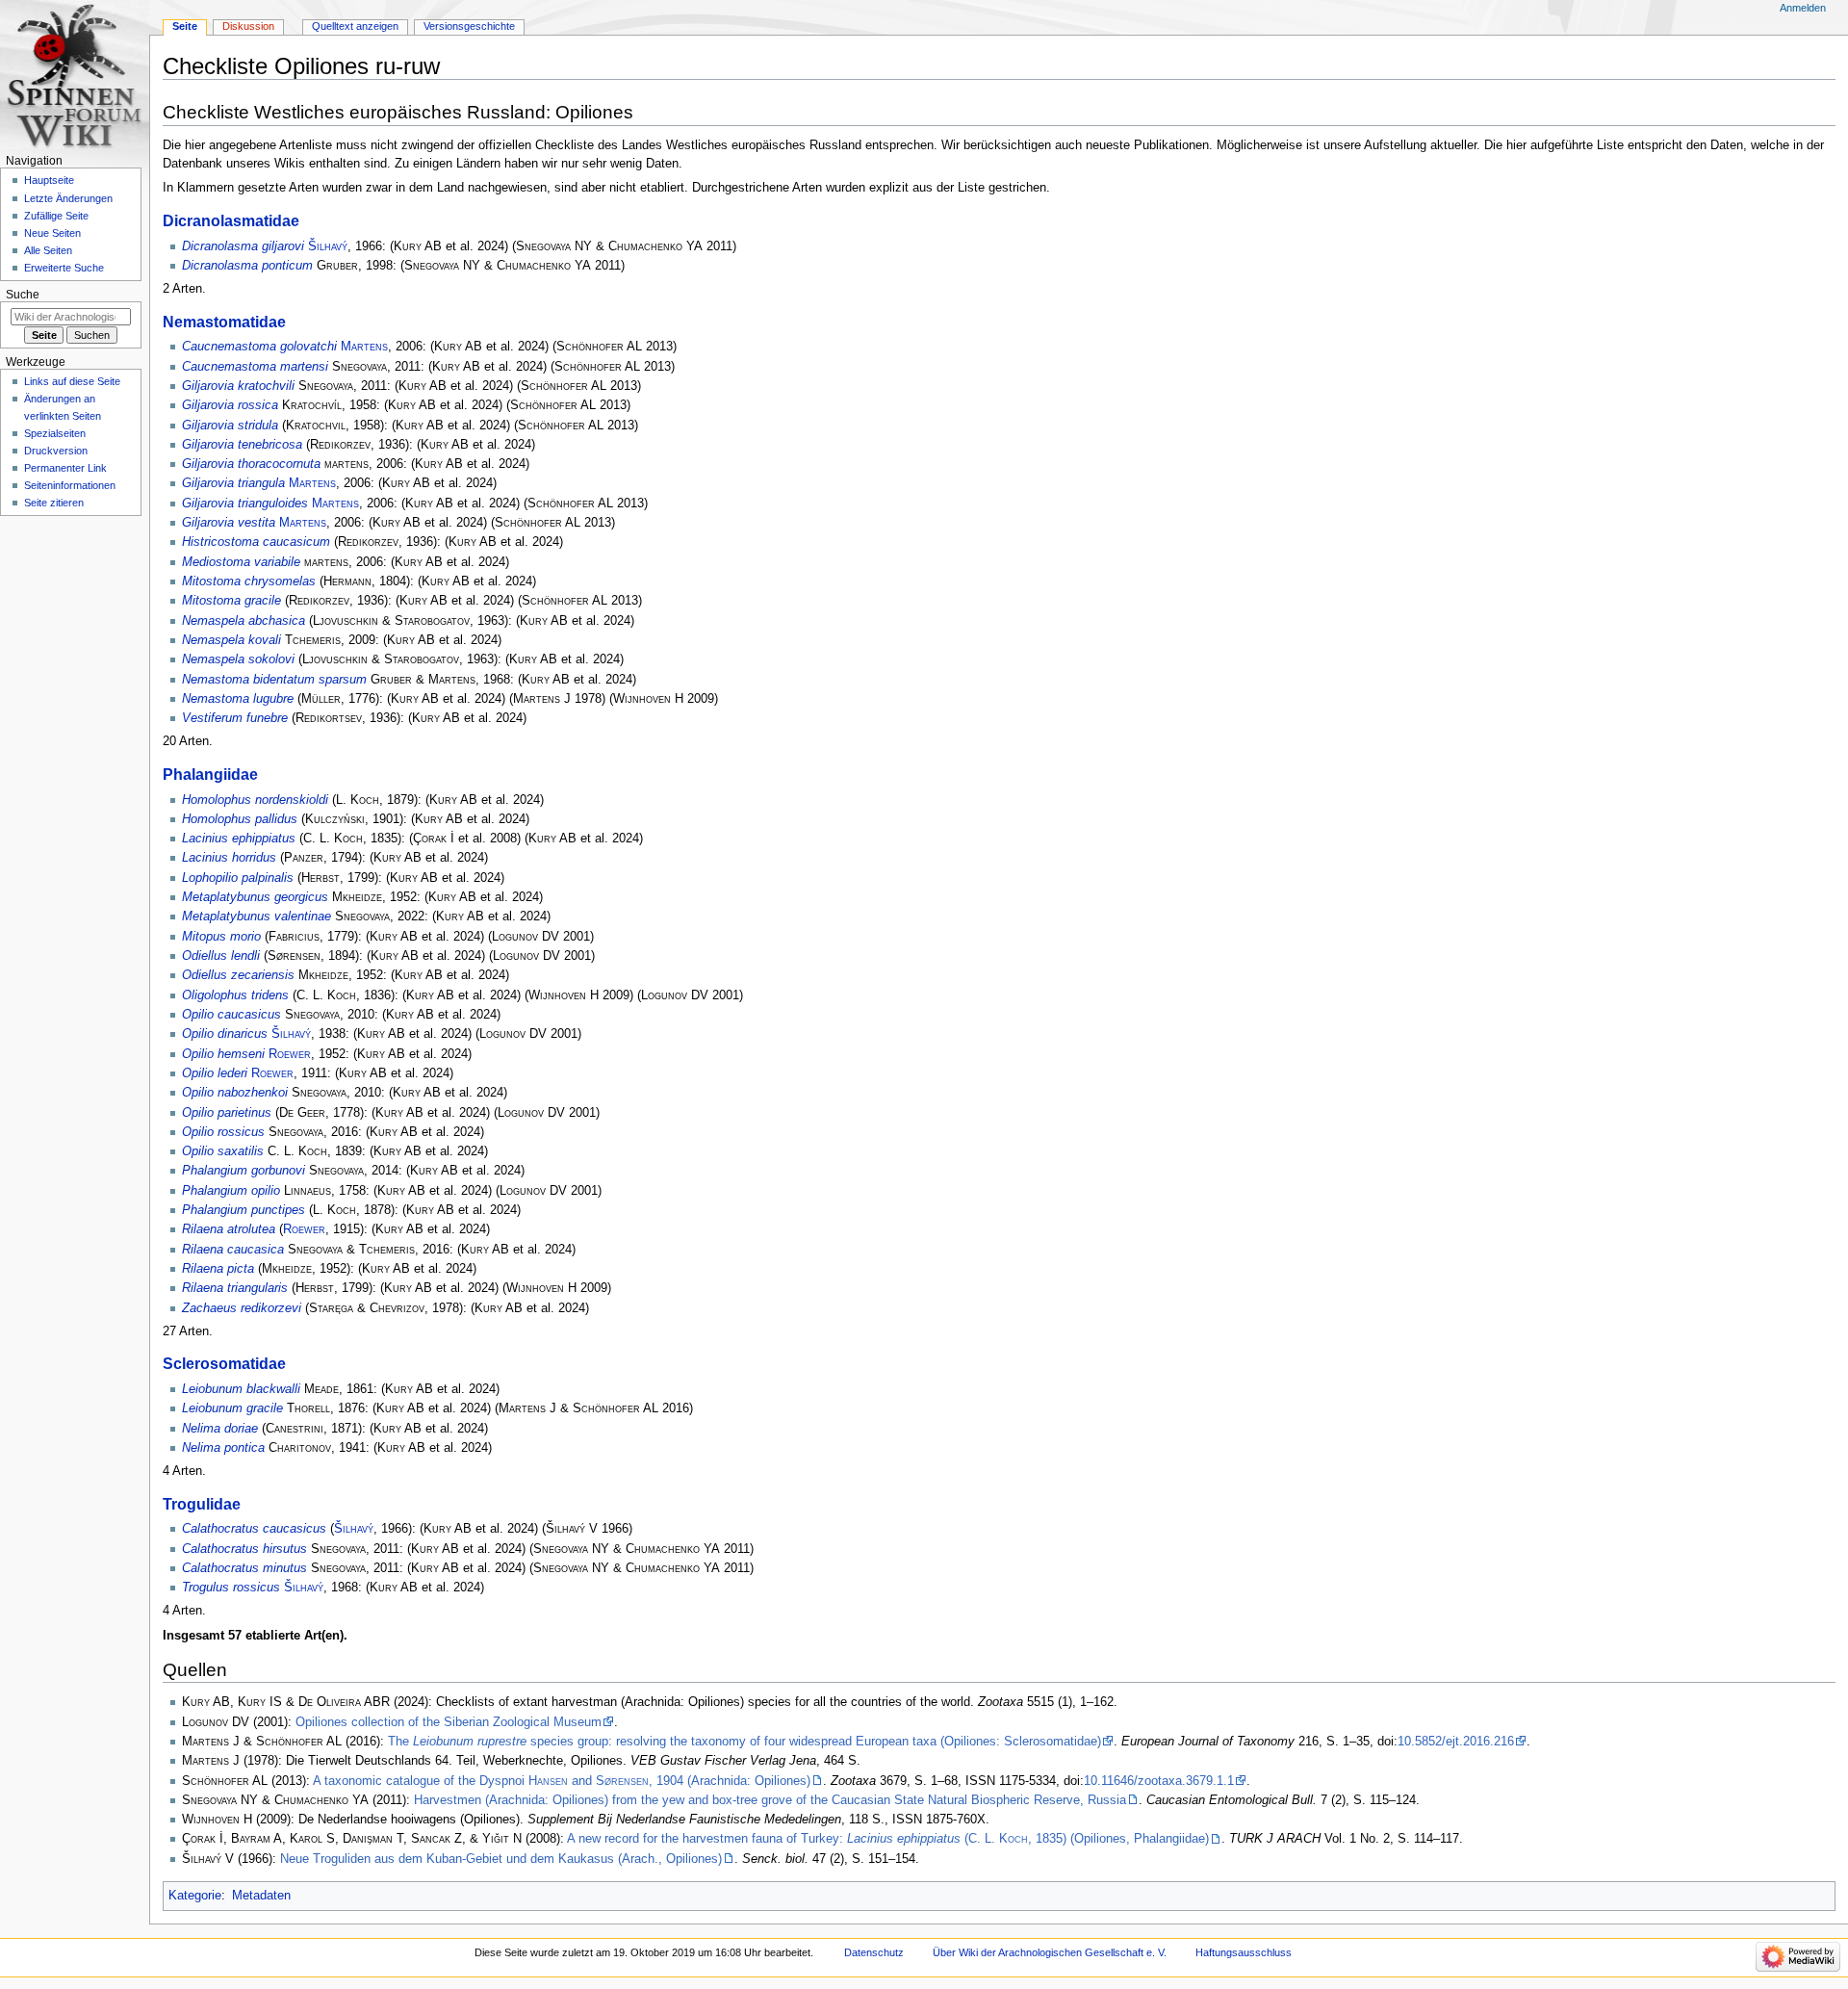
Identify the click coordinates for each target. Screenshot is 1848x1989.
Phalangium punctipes (244, 1210)
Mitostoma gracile (231, 601)
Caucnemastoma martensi (255, 367)
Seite (185, 26)
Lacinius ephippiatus (239, 839)
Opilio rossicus (223, 1132)
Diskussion (248, 26)
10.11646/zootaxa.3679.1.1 (1159, 1781)
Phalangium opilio (231, 1191)
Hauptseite (49, 180)
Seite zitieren (54, 503)
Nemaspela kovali (231, 640)
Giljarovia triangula (233, 483)
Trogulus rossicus (231, 1588)
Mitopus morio (221, 937)
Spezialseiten (55, 433)
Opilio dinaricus (225, 1034)
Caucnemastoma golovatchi (259, 347)
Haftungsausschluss (1244, 1952)
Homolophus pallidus (240, 819)
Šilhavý (328, 246)
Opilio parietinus (227, 1113)
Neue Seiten (52, 233)
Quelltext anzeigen (355, 26)
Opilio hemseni (223, 1054)
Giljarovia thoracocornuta (251, 464)
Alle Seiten (48, 250)
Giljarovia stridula (230, 426)
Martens (364, 347)
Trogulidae (202, 1504)
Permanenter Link (65, 468)
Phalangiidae (210, 774)
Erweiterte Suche (64, 268)
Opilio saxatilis (223, 1151)
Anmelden (1803, 8)
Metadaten (261, 1896)
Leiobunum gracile (232, 1408)
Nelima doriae (220, 1429)
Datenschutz (874, 1952)
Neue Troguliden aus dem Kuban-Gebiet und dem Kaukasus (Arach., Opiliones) (501, 1859)
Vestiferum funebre (235, 718)
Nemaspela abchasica (244, 621)
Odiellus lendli (221, 956)
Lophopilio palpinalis (238, 878)
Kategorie (195, 1896)
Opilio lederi (215, 1073)
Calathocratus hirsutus (244, 1549)
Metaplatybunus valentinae (257, 917)
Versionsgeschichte (469, 26)
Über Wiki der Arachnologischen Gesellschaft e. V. (1050, 1952)
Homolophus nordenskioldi (255, 800)
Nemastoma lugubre (238, 699)
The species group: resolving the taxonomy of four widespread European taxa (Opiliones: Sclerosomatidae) (744, 1742)
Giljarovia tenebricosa (242, 445)
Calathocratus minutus (244, 1568)
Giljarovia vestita (229, 523)
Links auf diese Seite (72, 381)
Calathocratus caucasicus (254, 1529)
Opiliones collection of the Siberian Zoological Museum (449, 1722)
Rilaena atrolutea (229, 1229)
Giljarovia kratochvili (238, 386)
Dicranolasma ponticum (247, 266)
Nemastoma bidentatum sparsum (274, 680)
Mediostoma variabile (241, 562)
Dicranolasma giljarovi (243, 246)
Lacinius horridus (229, 858)
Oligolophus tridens (235, 995)
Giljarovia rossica (230, 405)
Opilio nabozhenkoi (235, 1093)
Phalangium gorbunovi (244, 1171)
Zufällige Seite (56, 216)
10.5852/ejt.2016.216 (1456, 1742)
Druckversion (56, 451)
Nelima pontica (223, 1448)
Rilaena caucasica (233, 1250)
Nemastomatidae (224, 322)
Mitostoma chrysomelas (249, 581)
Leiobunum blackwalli (241, 1389)
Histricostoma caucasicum (256, 542)
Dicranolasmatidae (231, 220)
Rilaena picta (218, 1269)
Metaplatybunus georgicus (255, 897)
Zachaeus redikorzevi (242, 1308)
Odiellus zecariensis (238, 975)
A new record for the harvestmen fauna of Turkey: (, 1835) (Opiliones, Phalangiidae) (888, 1839)
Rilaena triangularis (235, 1288)
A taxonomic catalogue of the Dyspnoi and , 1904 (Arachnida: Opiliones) (562, 1781)
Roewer (290, 1054)
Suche (23, 295)
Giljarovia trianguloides (245, 504)
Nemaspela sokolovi (238, 659)
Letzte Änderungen (68, 198)
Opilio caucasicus (231, 1015)
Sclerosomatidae (224, 1363)
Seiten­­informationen (70, 485)
